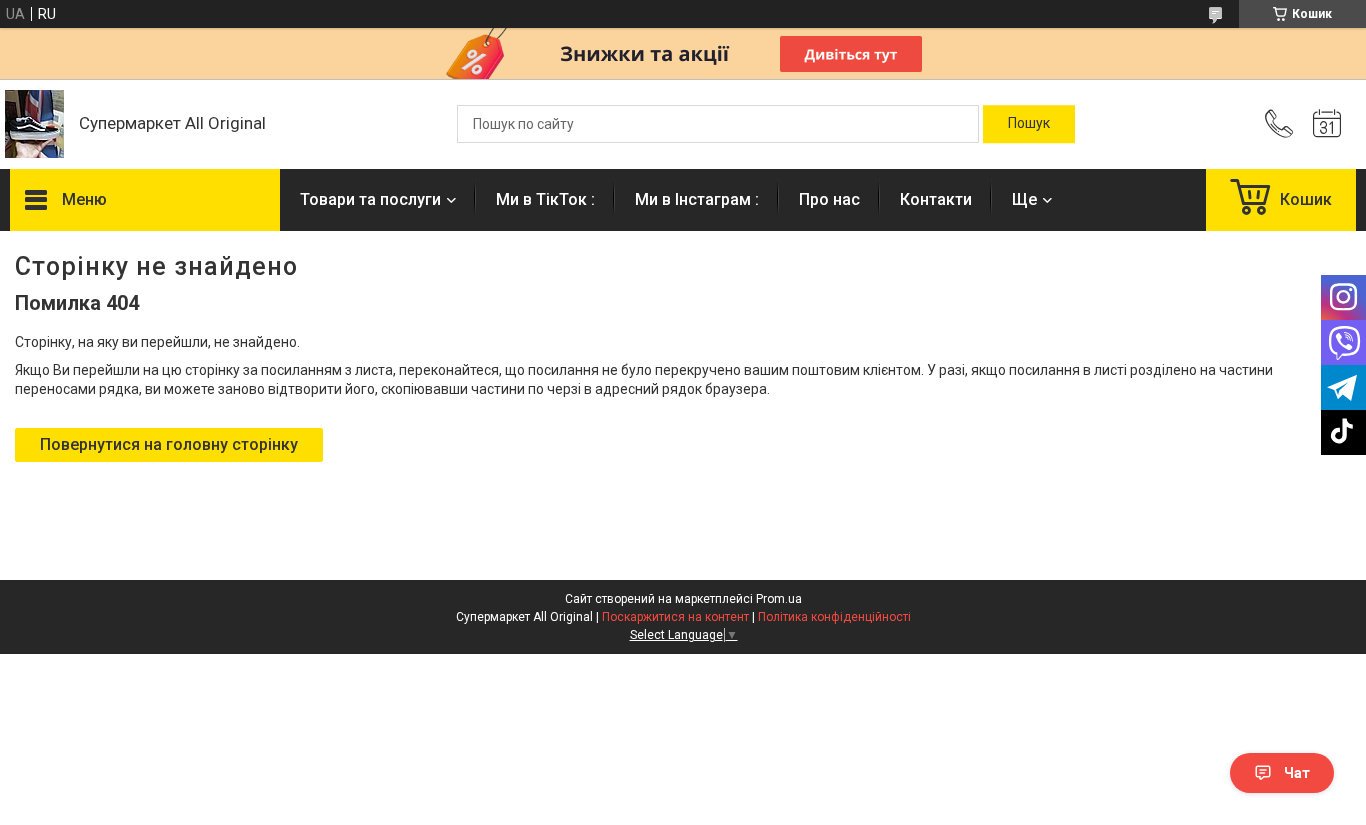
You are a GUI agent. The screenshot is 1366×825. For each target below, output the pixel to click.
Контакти (936, 199)
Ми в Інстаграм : (697, 199)
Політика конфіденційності (834, 617)
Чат (1297, 773)
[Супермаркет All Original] (34, 124)
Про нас (829, 199)
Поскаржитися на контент (675, 617)
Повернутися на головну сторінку (169, 444)
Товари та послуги (370, 199)
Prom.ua (779, 599)
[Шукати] (1029, 124)
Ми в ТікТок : (545, 199)
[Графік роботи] (1327, 124)
